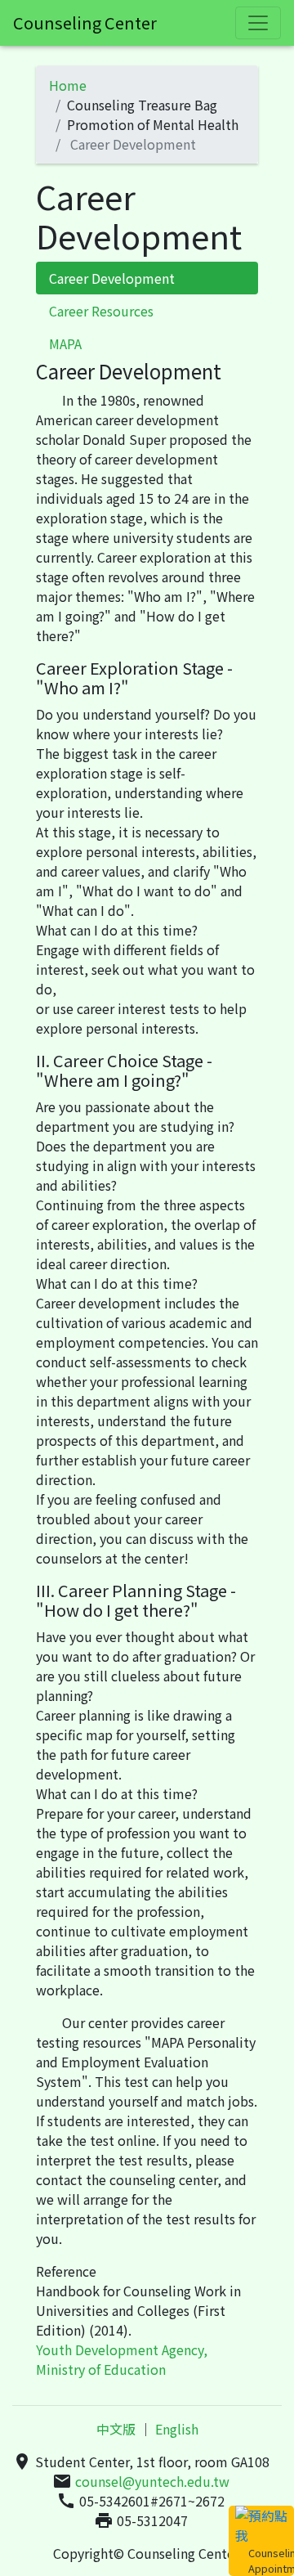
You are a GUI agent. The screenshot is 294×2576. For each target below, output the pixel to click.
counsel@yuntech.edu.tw (152, 2481)
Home (68, 85)
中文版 (116, 2429)
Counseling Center (85, 22)
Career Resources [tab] (101, 311)
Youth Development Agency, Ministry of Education (122, 2359)
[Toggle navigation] (258, 23)
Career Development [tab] (112, 278)
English (177, 2429)
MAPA (65, 343)
